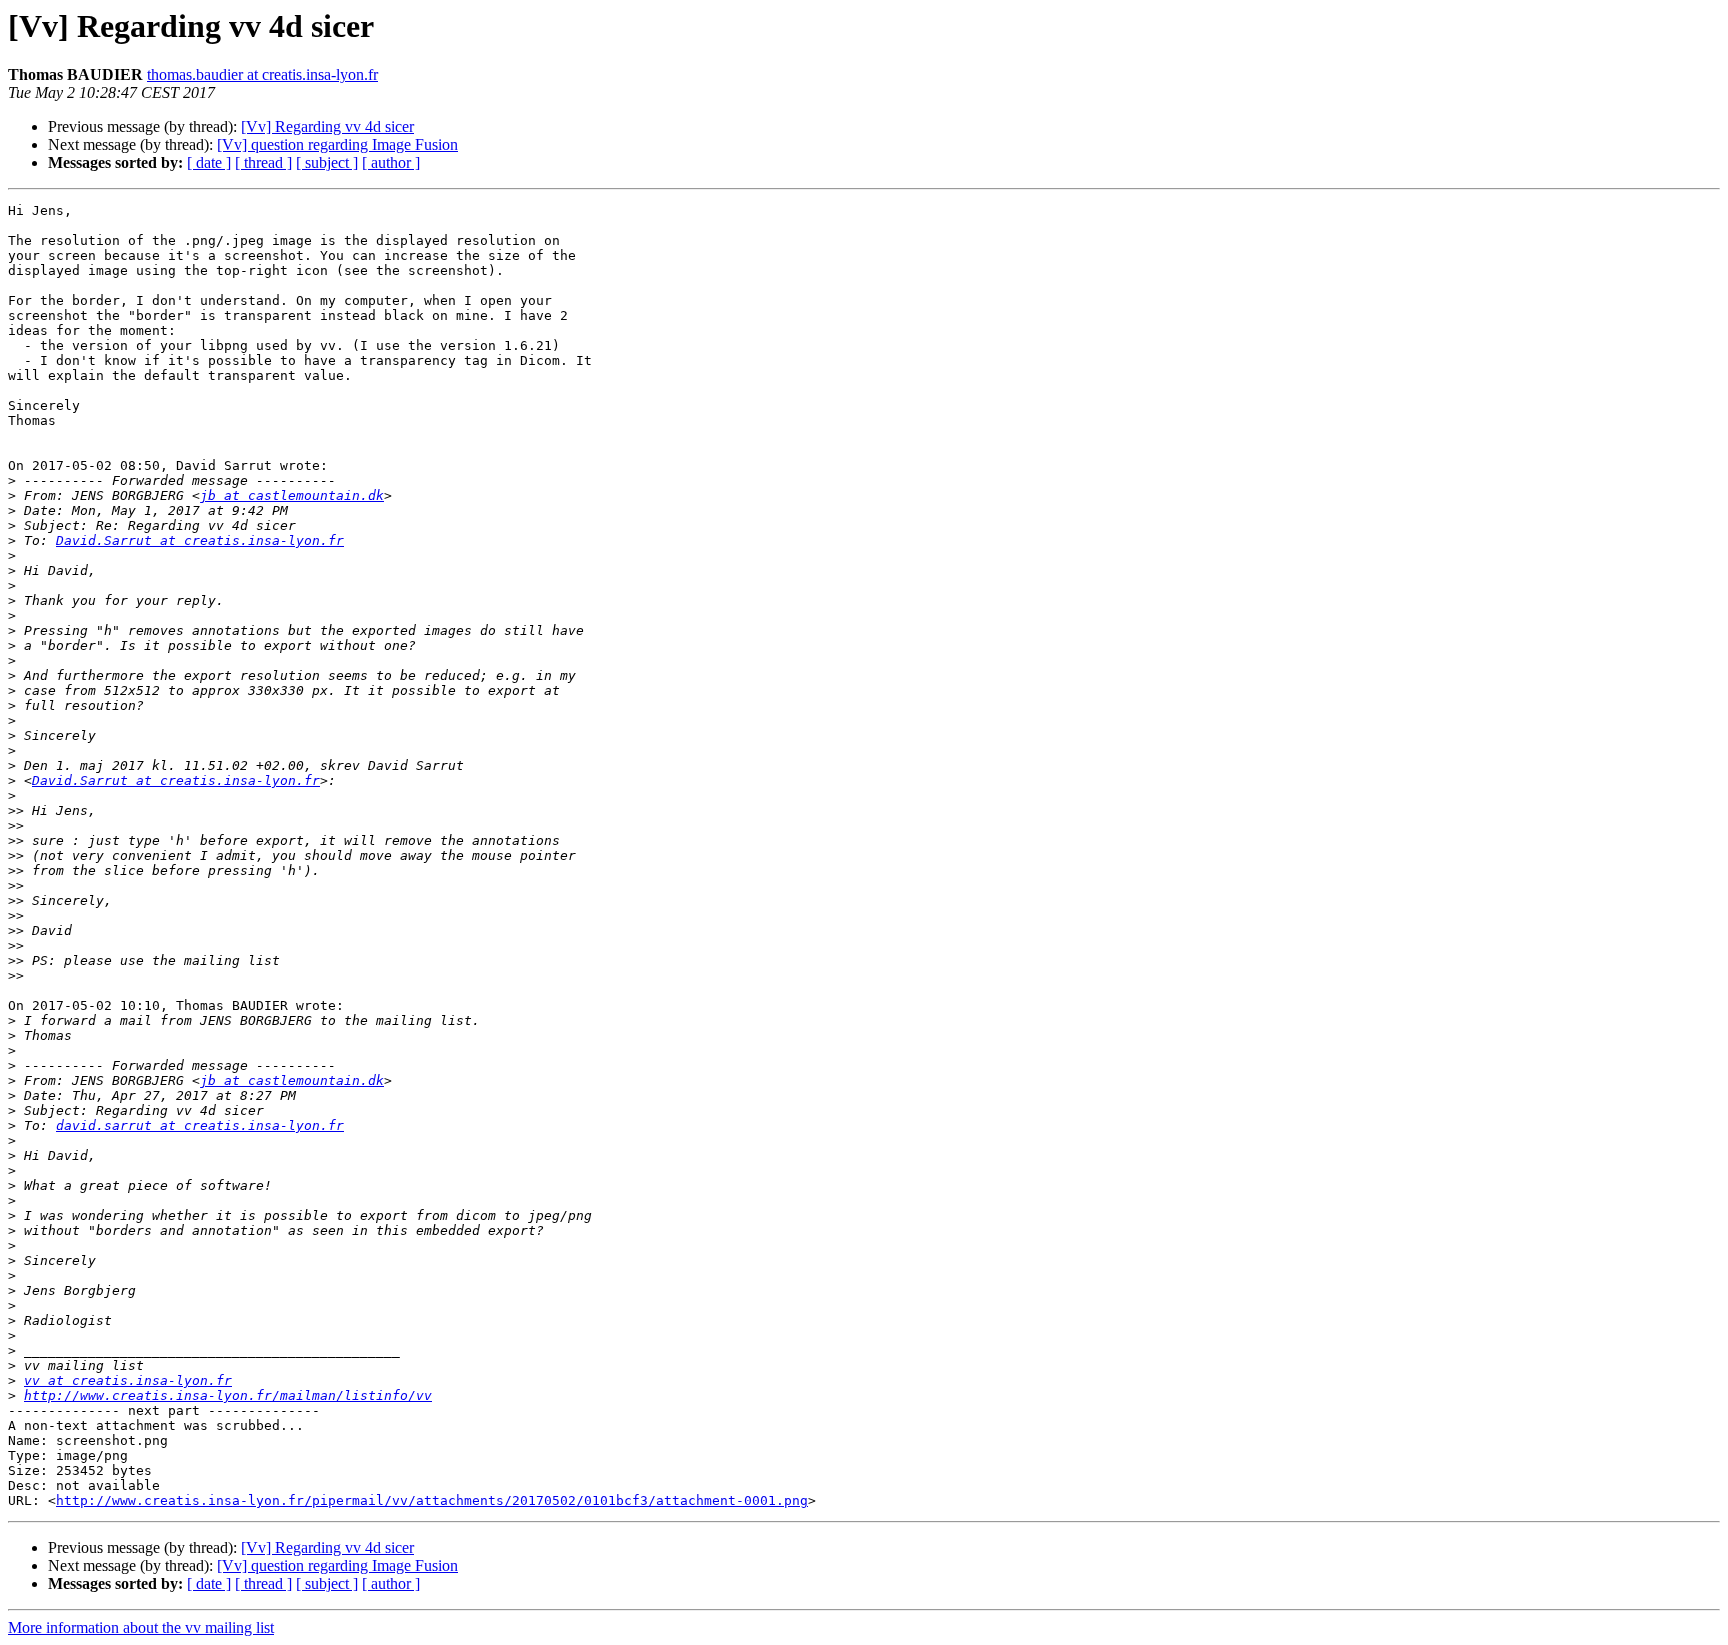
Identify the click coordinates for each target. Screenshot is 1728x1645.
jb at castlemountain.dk (292, 495)
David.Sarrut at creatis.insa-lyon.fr (200, 540)
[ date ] (209, 162)
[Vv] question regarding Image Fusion (337, 144)
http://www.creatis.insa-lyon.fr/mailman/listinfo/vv (228, 1395)
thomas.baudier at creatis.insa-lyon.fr (262, 74)
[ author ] (391, 162)
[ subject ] (327, 162)
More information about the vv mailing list (141, 1627)
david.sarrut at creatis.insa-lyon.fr (200, 1125)
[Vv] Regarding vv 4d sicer (327, 126)
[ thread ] (263, 162)
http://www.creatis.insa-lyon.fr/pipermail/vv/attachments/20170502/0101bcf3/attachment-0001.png (432, 1500)
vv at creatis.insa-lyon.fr (128, 1380)
